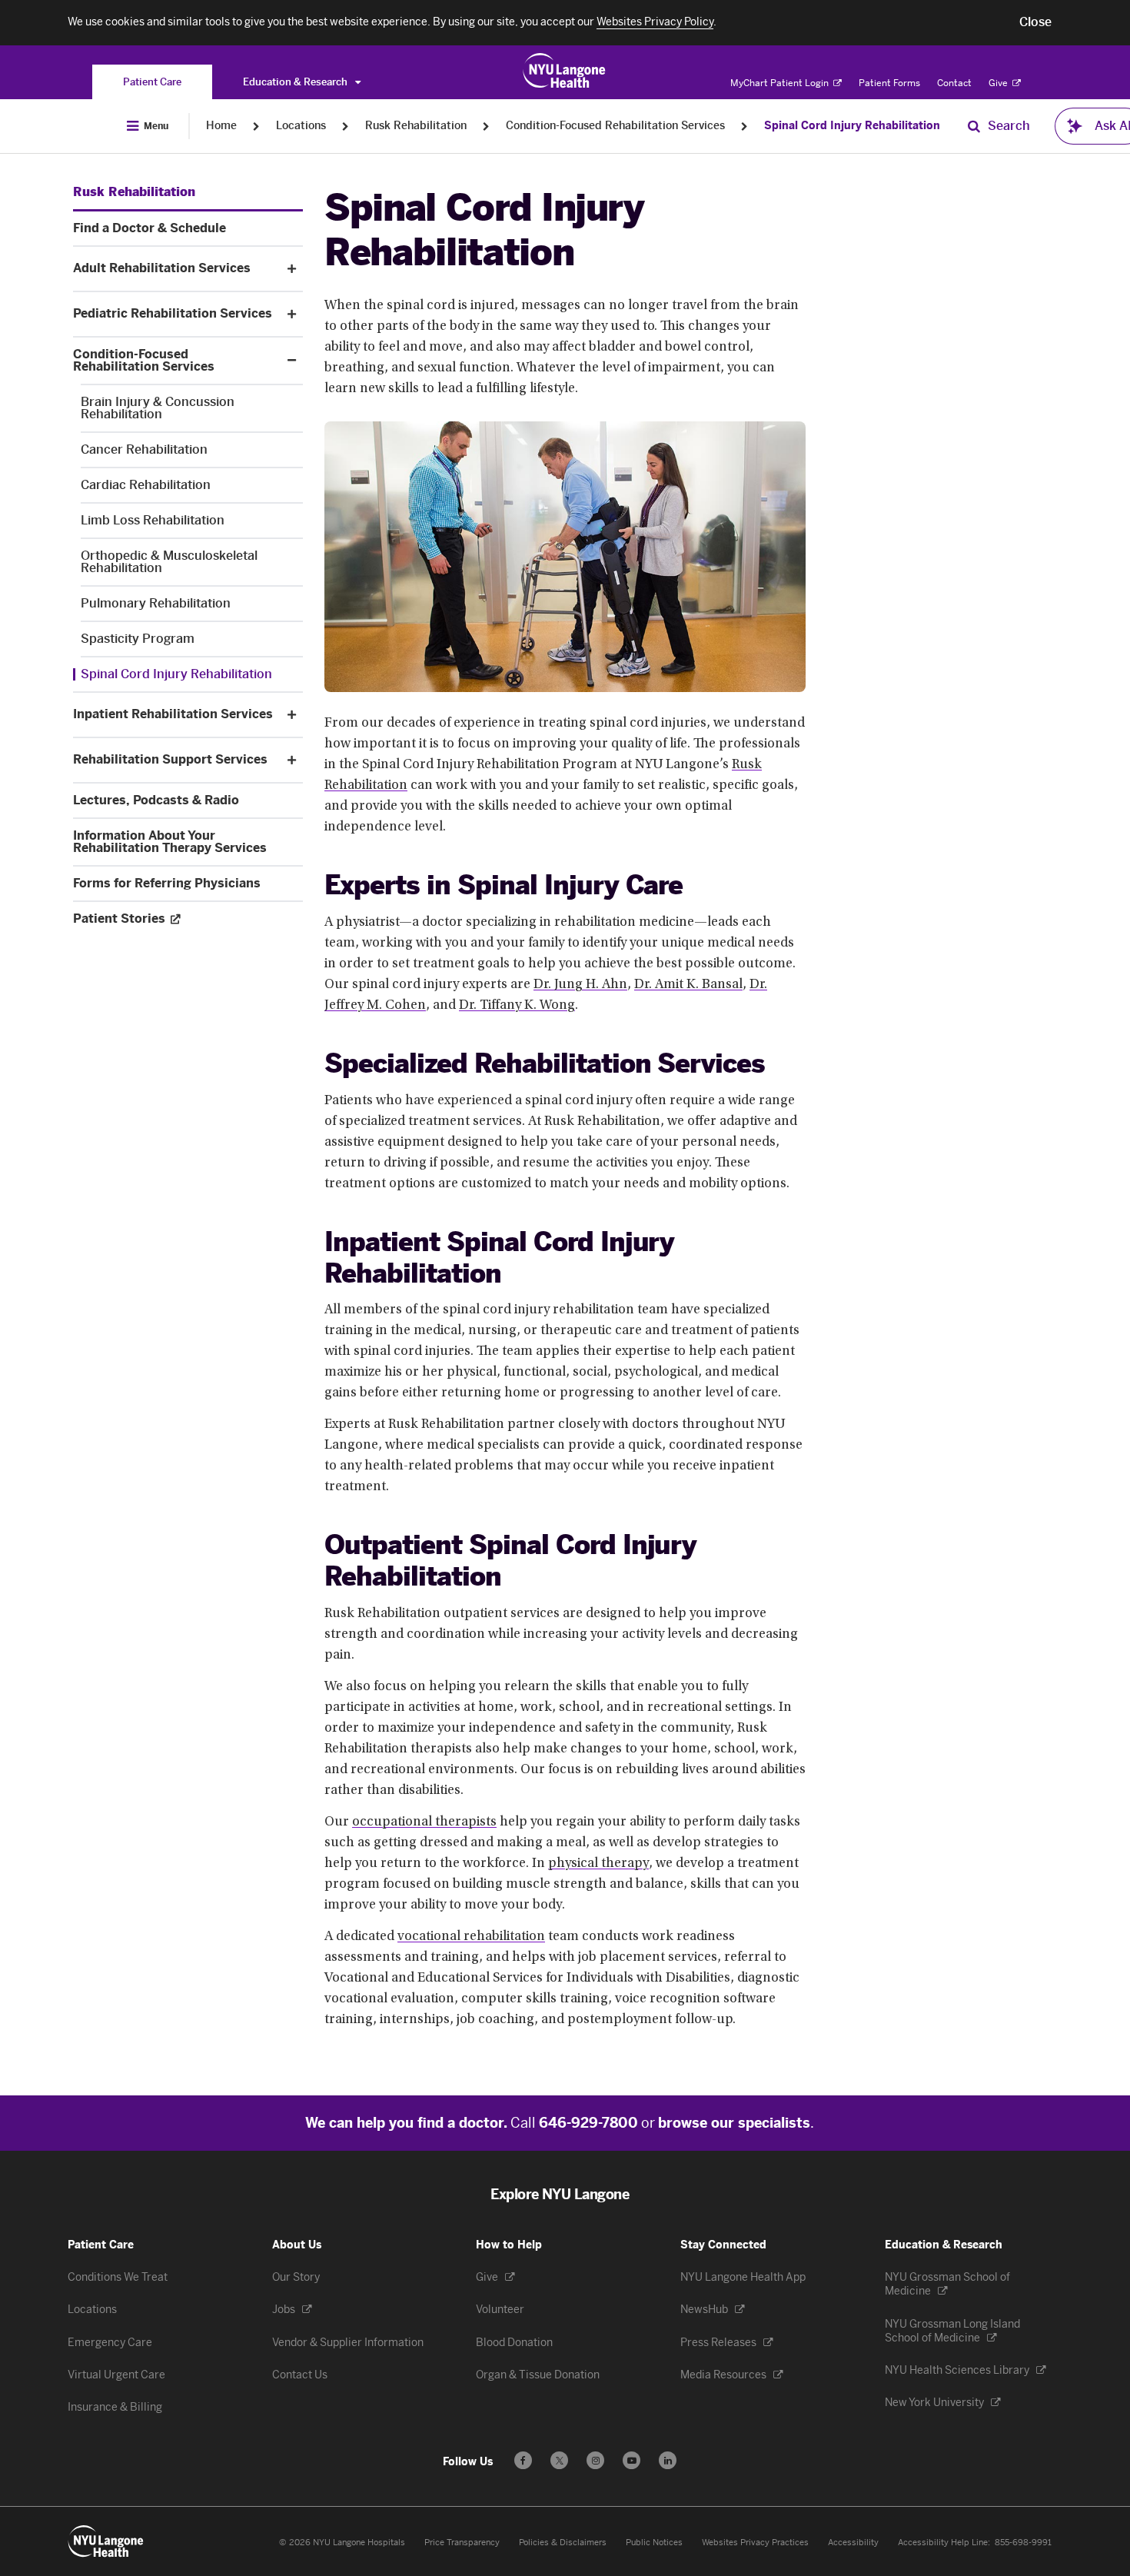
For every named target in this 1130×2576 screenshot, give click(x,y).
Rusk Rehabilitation (416, 126)
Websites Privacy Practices (755, 2543)
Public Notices (654, 2543)
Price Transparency (462, 2543)
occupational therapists (424, 1822)
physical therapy (598, 1864)
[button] (1035, 22)
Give (999, 83)
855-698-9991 (1023, 2543)
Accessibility (853, 2543)
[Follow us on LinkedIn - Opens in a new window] (668, 2460)
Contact (954, 83)
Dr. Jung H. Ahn (580, 985)
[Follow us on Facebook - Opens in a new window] (523, 2460)
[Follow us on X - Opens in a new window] (559, 2460)
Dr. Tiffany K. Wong (517, 1006)
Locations (301, 126)
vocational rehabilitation (471, 1937)
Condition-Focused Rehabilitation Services (615, 126)
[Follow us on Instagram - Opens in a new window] (595, 2460)
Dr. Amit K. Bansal (688, 985)
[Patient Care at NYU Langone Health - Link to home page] (565, 71)
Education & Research (296, 82)
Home (221, 126)
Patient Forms (889, 83)
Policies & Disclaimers (563, 2543)
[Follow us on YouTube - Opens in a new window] (631, 2460)
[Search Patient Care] (974, 126)
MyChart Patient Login (781, 83)
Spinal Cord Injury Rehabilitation (852, 126)
